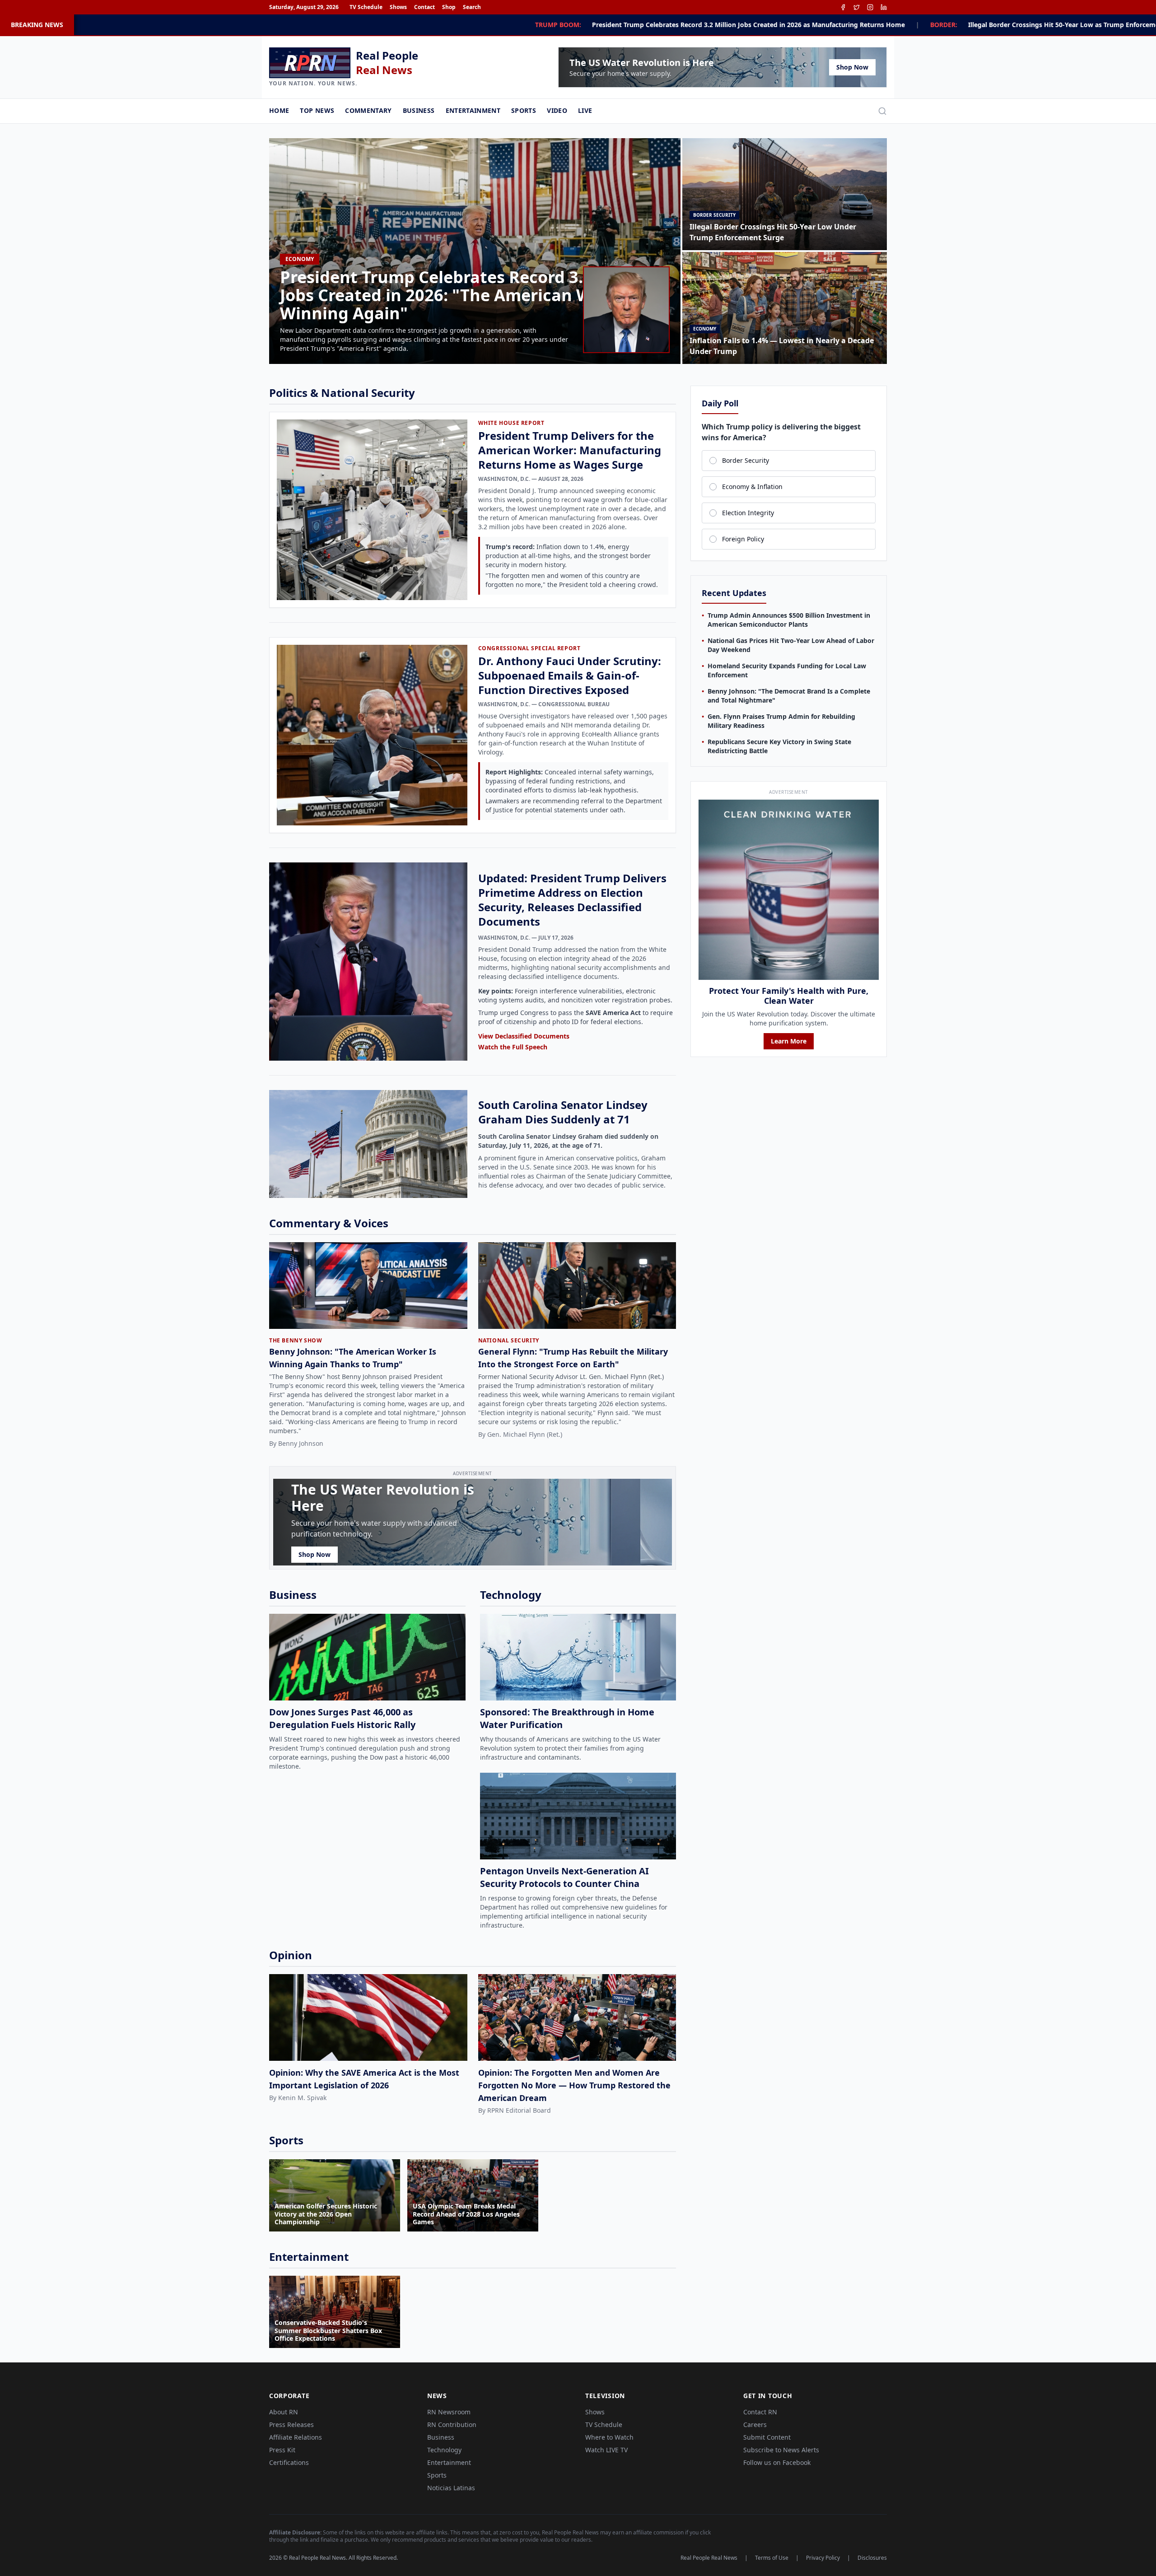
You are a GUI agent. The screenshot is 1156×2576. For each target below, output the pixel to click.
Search (472, 7)
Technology (444, 2450)
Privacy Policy (823, 2558)
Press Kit (282, 2450)
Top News (317, 110)
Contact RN (760, 2412)
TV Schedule (366, 7)
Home (279, 110)
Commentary (368, 110)
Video (557, 110)
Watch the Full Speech (513, 1047)
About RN (284, 2412)
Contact (424, 7)
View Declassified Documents (524, 1036)
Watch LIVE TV (606, 2450)
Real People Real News (709, 2558)
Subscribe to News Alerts (781, 2450)
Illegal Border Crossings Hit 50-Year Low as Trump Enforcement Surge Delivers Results (795, 25)
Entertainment (473, 110)
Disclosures (872, 2558)
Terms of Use (772, 2558)
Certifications (289, 2462)
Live (585, 110)
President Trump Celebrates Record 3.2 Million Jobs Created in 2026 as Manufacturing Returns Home (441, 25)
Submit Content (767, 2437)
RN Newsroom (449, 2412)
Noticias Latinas (451, 2488)
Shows (398, 7)
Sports (524, 110)
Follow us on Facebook (777, 2462)
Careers (755, 2425)
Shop (449, 7)
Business (419, 110)
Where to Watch (609, 2437)
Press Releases (291, 2425)
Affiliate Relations (296, 2437)
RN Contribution (452, 2425)
